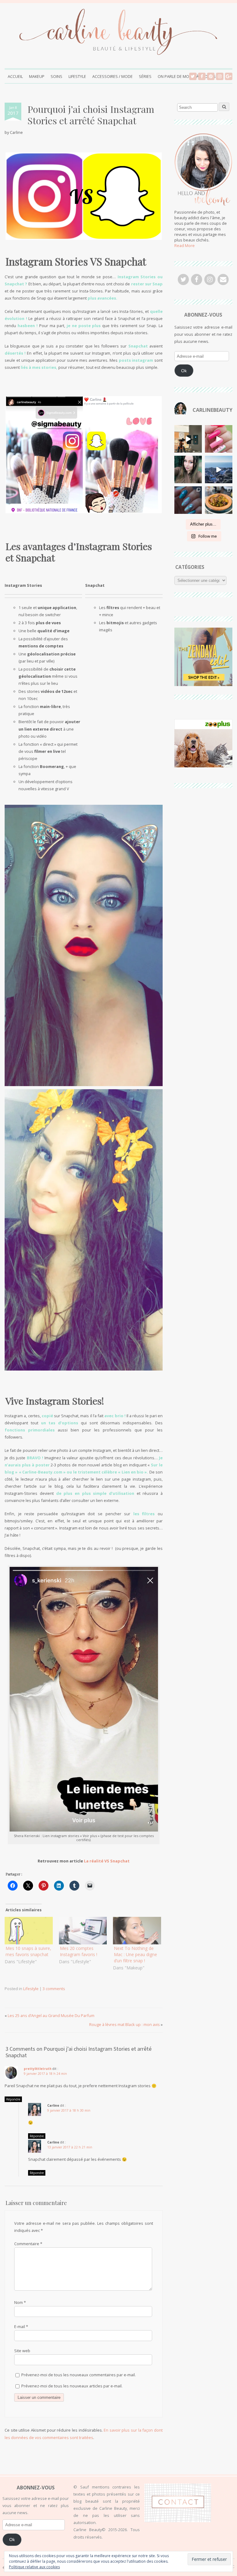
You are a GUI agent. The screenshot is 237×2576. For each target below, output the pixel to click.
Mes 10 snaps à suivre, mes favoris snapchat (28, 1951)
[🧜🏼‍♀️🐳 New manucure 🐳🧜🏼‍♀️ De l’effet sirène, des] (188, 500)
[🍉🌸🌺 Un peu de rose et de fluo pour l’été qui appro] (219, 439)
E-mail (21, 2327)
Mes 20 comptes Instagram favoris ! (79, 1951)
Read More (185, 245)
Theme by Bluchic (226, 2567)
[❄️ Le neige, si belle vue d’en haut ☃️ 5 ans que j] (219, 469)
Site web (22, 2351)
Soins (56, 76)
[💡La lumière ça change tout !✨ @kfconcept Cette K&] (188, 439)
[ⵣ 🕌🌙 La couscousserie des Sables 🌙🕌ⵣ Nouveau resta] (219, 500)
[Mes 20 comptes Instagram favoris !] (83, 1931)
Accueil (15, 76)
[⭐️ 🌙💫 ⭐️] (188, 469)
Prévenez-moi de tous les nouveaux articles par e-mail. (72, 2386)
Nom (20, 2302)
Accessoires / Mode (112, 76)
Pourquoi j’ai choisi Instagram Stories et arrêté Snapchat (91, 115)
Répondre (13, 2099)
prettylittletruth (38, 2069)
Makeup (37, 76)
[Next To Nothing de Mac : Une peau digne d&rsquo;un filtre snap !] (137, 1931)
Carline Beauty (37, 2567)
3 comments (54, 1989)
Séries (145, 76)
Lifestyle (77, 76)
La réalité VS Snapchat (107, 1861)
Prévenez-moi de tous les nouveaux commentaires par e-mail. (79, 2375)
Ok (184, 371)
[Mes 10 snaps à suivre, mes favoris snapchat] (29, 1931)
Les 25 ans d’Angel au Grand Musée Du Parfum (51, 2015)
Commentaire (28, 2244)
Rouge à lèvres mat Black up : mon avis (125, 2024)
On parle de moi (174, 76)
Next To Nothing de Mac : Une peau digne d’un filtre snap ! (135, 1954)
